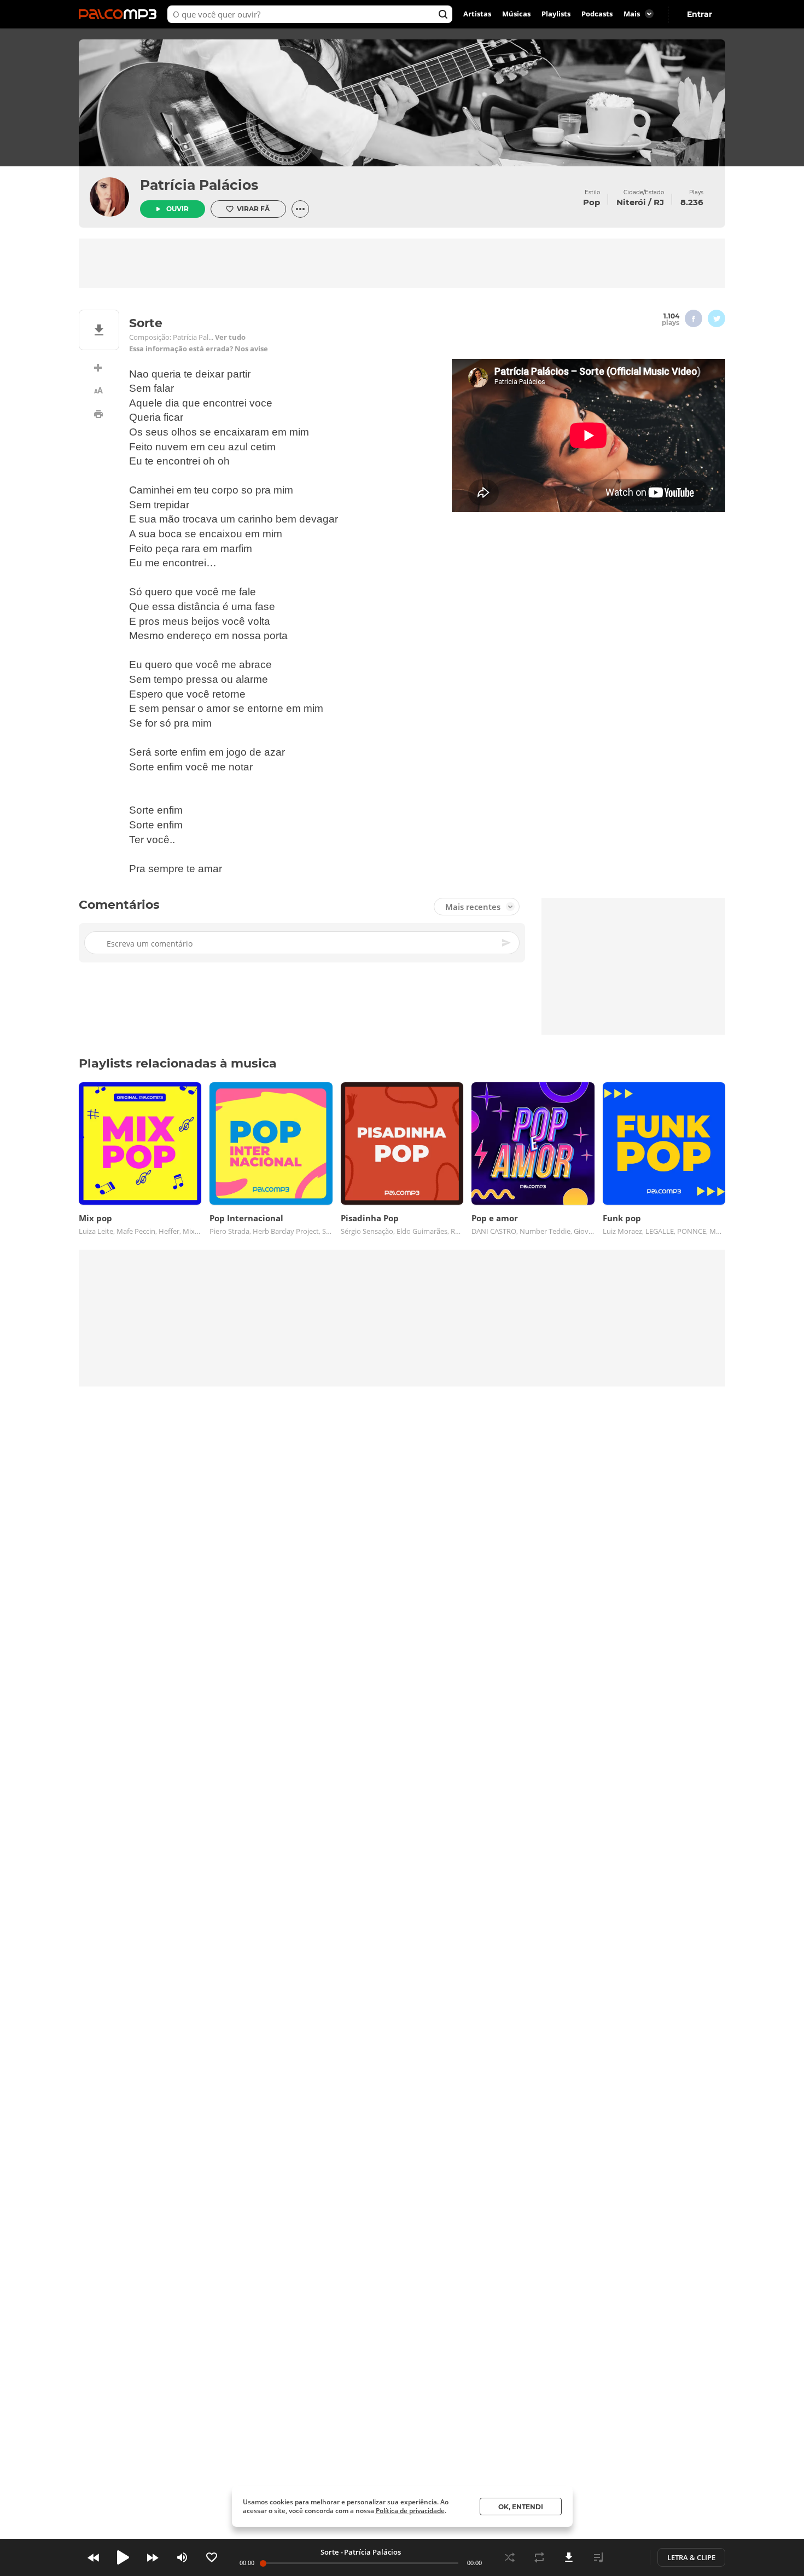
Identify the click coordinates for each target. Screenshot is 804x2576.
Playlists (556, 14)
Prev (94, 2557)
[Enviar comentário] (507, 943)
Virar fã (253, 209)
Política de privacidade (410, 2511)
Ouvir (177, 209)
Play (123, 2557)
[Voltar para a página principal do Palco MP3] (120, 14)
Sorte (330, 2552)
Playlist (598, 2557)
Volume (182, 2557)
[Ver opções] (300, 209)
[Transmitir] (628, 2557)
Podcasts (597, 14)
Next (153, 2557)
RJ (659, 202)
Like (212, 2557)
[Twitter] (716, 318)
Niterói (631, 202)
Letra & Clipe (691, 2557)
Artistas (477, 14)
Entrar (700, 14)
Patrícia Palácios (199, 185)
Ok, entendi (521, 2507)
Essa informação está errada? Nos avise (199, 349)
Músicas (516, 14)
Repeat (539, 2557)
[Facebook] (694, 318)
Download (569, 2557)
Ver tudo (230, 337)
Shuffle (510, 2557)
